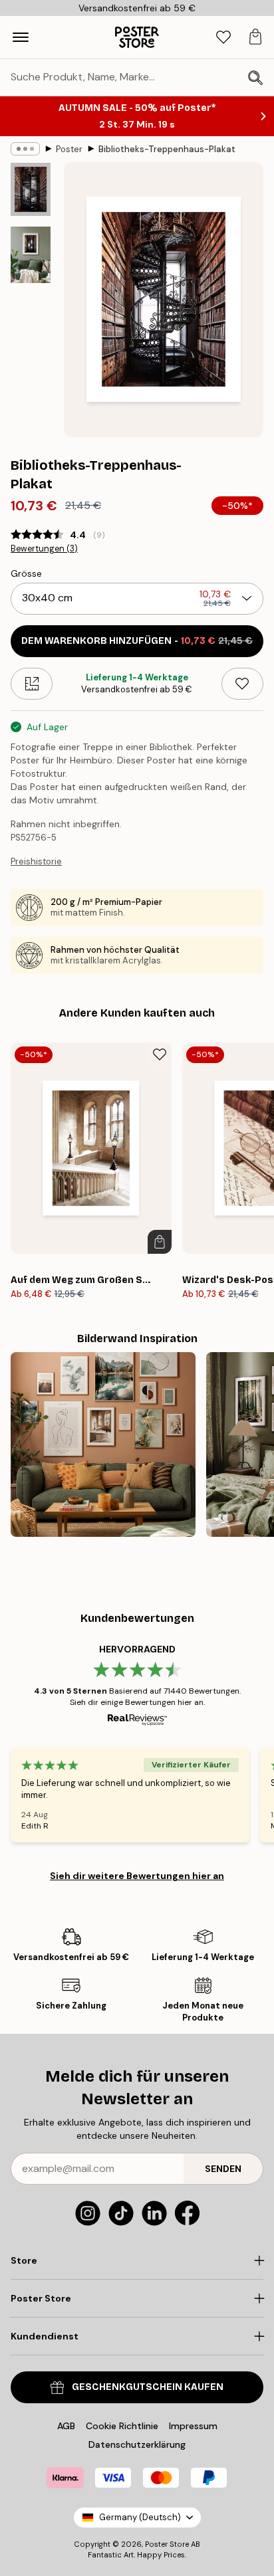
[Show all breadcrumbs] (25, 149)
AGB (66, 2426)
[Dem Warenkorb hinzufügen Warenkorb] (160, 1242)
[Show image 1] (31, 189)
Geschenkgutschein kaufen (148, 2387)
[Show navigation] (21, 37)
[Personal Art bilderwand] (103, 1444)
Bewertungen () (44, 549)
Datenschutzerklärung (137, 2444)
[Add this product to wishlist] (242, 684)
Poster (69, 149)
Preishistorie (36, 861)
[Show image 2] (31, 255)
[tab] (223, 38)
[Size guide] (32, 684)
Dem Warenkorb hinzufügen (137, 641)
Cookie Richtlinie (122, 2426)
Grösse (26, 573)
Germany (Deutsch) (140, 2517)
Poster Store (167, 2544)
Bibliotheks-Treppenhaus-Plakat (167, 149)
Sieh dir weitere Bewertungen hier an (137, 1876)
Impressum (193, 2426)
